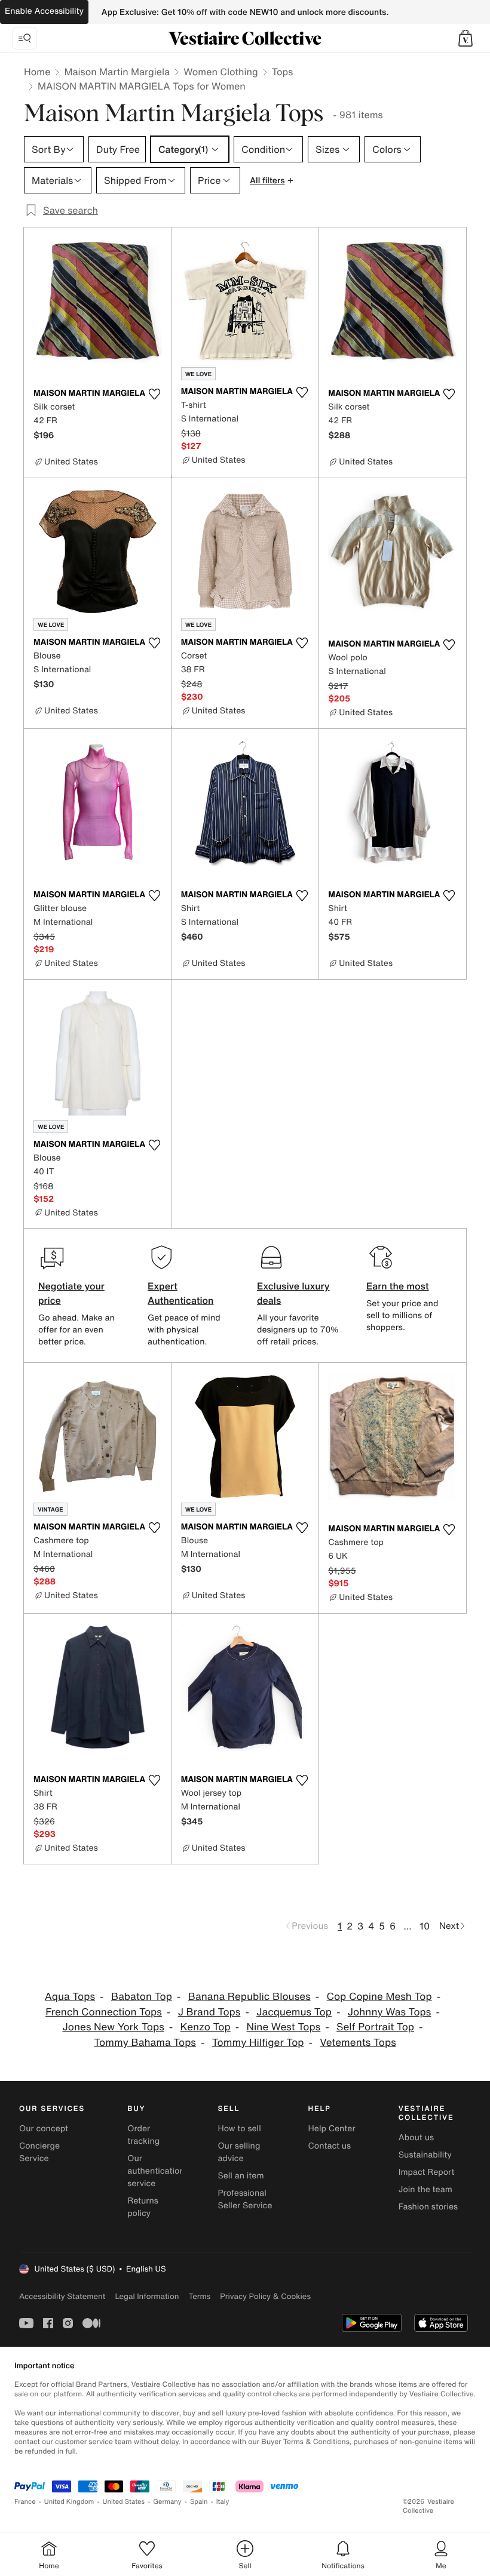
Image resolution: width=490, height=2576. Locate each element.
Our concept (44, 2129)
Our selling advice (239, 2152)
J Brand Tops (209, 2012)
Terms (199, 2296)
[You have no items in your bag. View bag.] (465, 38)
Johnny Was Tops (390, 2012)
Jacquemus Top (294, 2012)
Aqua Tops (70, 1997)
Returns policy (143, 2207)
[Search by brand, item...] (24, 38)
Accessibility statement (62, 2296)
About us (416, 2138)
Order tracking (143, 2135)
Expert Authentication (181, 1293)
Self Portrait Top (375, 2027)
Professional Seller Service (245, 2199)
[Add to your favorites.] (155, 394)
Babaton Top (142, 1997)
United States (124, 2502)
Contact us (330, 2146)
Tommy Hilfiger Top (258, 2043)
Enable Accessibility (44, 11)
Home (37, 72)
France (25, 2502)
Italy (223, 2502)
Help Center (332, 2129)
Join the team (425, 2189)
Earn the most (398, 1286)
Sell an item (241, 2176)
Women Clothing (221, 72)
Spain (199, 2502)
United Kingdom (69, 2502)
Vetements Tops (358, 2043)
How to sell (239, 2129)
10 (425, 1926)
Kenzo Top (206, 2027)
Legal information (147, 2296)
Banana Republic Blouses (249, 1997)
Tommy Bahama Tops (145, 2043)
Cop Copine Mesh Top (379, 1997)
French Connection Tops (104, 2012)
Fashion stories (428, 2207)
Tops (283, 72)
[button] (465, 38)
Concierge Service (39, 2152)
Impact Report (427, 2172)
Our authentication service (156, 2171)
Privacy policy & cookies (265, 2296)
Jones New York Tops (114, 2027)
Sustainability (425, 2155)
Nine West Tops (284, 2027)
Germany (167, 2502)
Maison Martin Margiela (117, 72)
